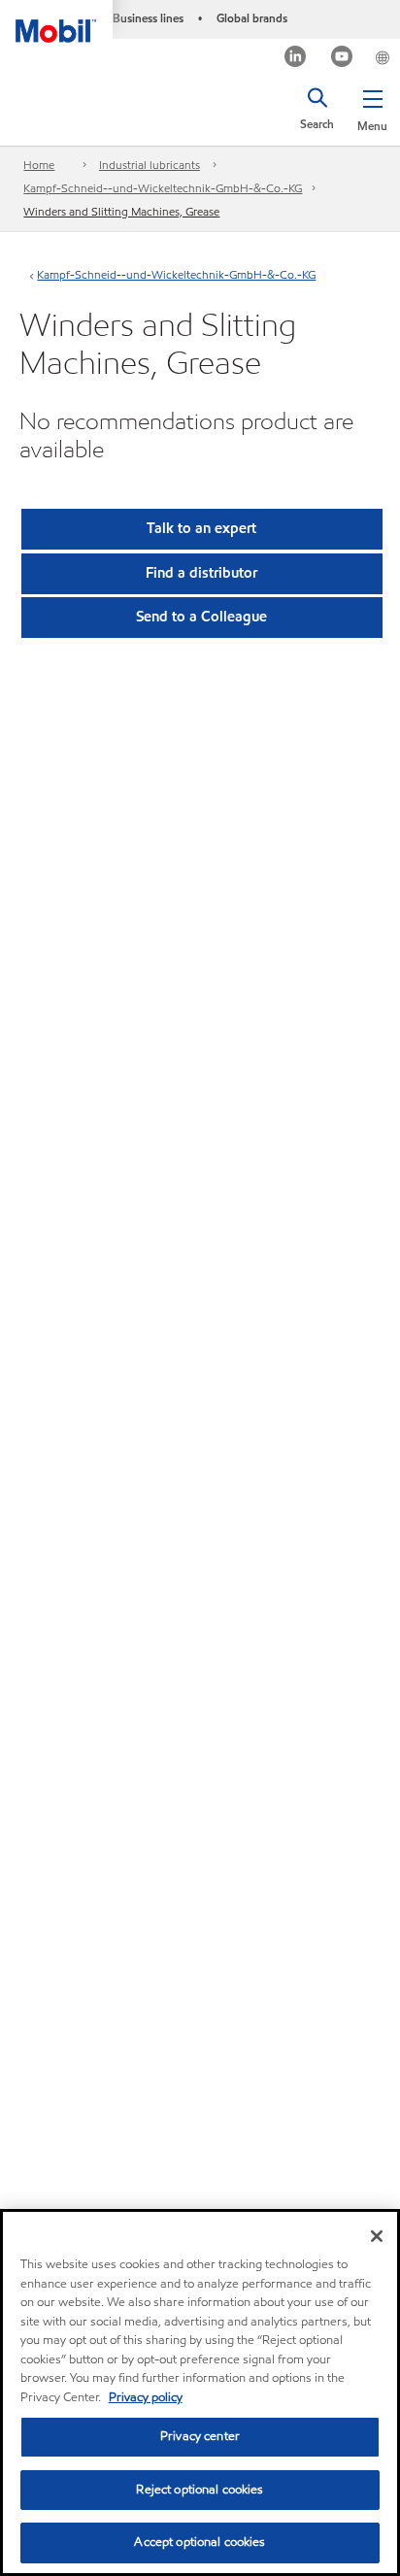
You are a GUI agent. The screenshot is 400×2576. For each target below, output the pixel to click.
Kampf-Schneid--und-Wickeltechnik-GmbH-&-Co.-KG (163, 188)
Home (39, 165)
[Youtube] (342, 59)
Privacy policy (146, 2397)
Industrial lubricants (150, 165)
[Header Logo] (56, 21)
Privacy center (200, 2436)
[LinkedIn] (296, 59)
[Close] (377, 2236)
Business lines (148, 18)
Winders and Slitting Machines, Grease (121, 211)
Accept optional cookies (200, 2542)
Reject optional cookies (200, 2490)
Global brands (252, 18)
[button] (372, 107)
